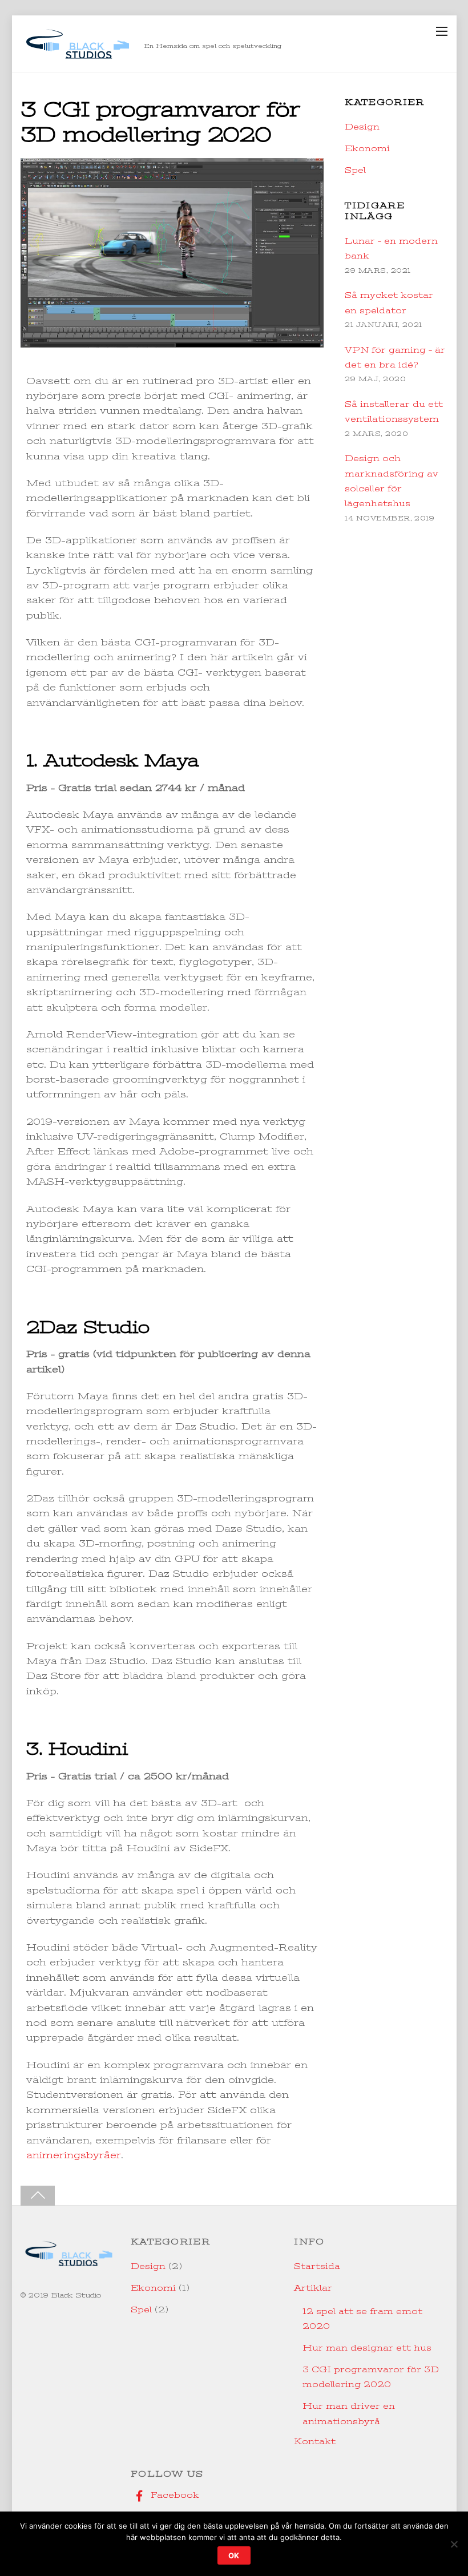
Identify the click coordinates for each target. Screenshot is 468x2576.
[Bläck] (78, 58)
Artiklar (313, 2288)
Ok (234, 2555)
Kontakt (315, 2441)
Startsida (317, 2266)
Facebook (174, 2495)
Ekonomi (367, 148)
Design (362, 127)
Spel (355, 170)
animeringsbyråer (74, 2155)
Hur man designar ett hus (367, 2348)
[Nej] (454, 2544)
